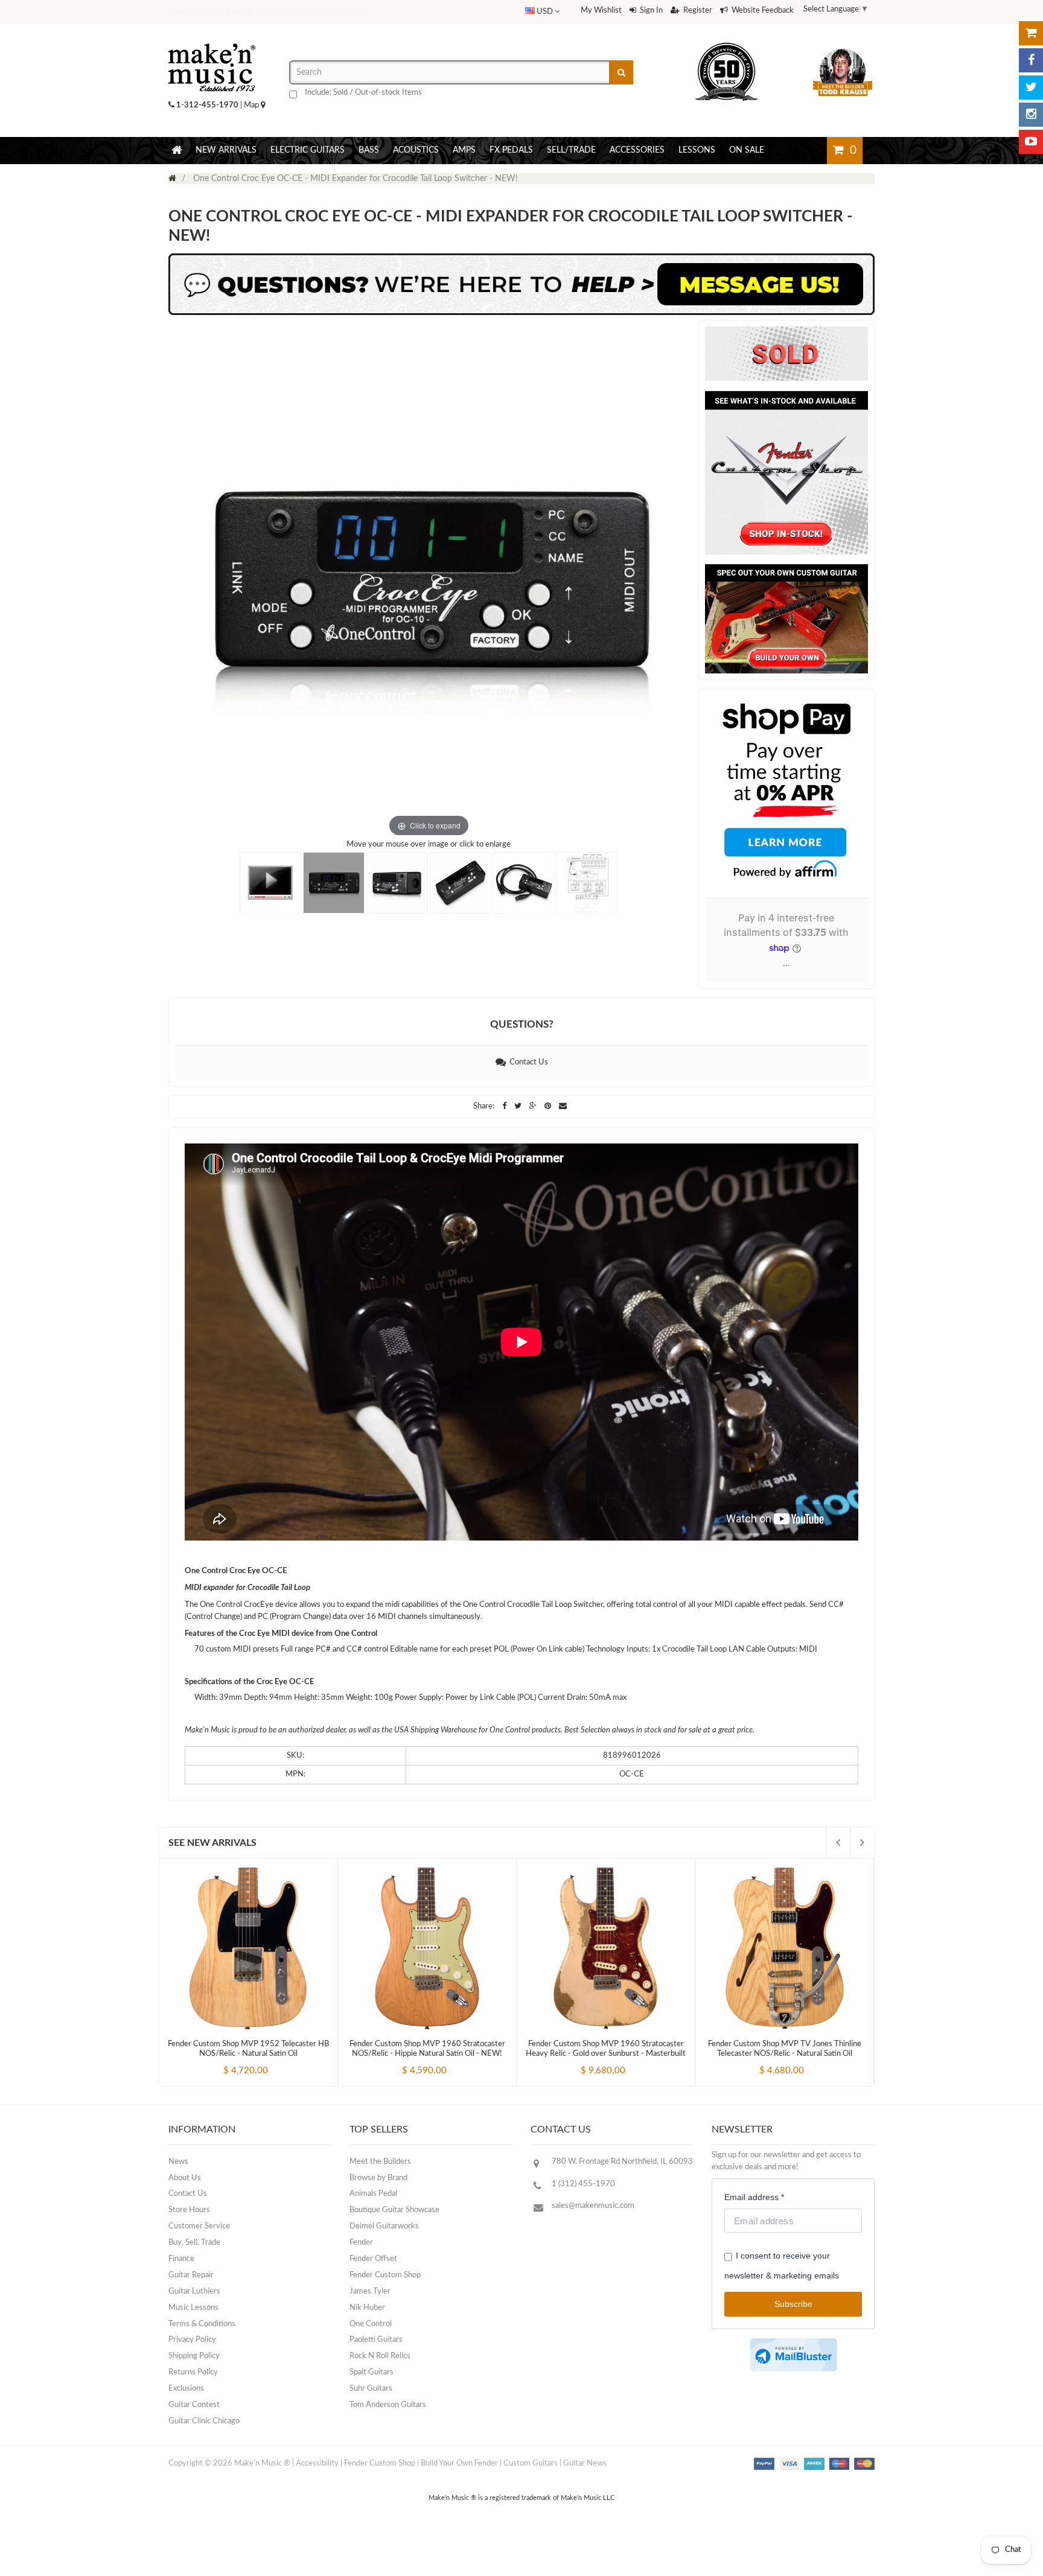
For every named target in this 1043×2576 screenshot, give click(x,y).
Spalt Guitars (372, 2372)
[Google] (534, 1106)
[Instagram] (1031, 115)
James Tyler (370, 2291)
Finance (181, 2259)
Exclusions (186, 2389)
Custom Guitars (531, 2463)
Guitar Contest (194, 2405)
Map (252, 105)
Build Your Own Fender (459, 2463)
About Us (185, 2178)
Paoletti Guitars (376, 2340)
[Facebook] (1031, 60)
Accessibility (317, 2463)
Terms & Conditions (202, 2324)
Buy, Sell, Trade (194, 2243)
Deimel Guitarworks (384, 2226)
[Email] (563, 1106)
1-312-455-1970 (207, 105)
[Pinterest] (549, 1106)
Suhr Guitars (371, 2389)
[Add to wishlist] (271, 2061)
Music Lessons (193, 2308)
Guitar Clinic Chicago (204, 2421)
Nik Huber (367, 2308)
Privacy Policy (192, 2340)
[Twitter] (1031, 87)
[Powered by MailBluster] (793, 2355)
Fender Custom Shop (385, 2275)
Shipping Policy (194, 2356)
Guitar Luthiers (194, 2291)
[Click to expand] (429, 580)
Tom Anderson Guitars (388, 2405)
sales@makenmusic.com (593, 2206)
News (178, 2162)
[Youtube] (1031, 142)
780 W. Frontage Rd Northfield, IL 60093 (622, 2162)
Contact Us (527, 1062)
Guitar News (585, 2463)
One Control (371, 2324)
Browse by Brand (378, 2178)
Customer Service (199, 2226)
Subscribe (793, 2304)
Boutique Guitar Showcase (394, 2210)
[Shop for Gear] (1031, 33)
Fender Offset (373, 2259)
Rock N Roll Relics (380, 2356)
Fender (361, 2243)
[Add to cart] (226, 2061)
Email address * (754, 2197)
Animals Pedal (373, 2194)
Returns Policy (193, 2372)
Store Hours (189, 2210)
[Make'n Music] (212, 39)
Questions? (522, 1024)
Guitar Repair (191, 2275)
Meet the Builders (380, 2162)
